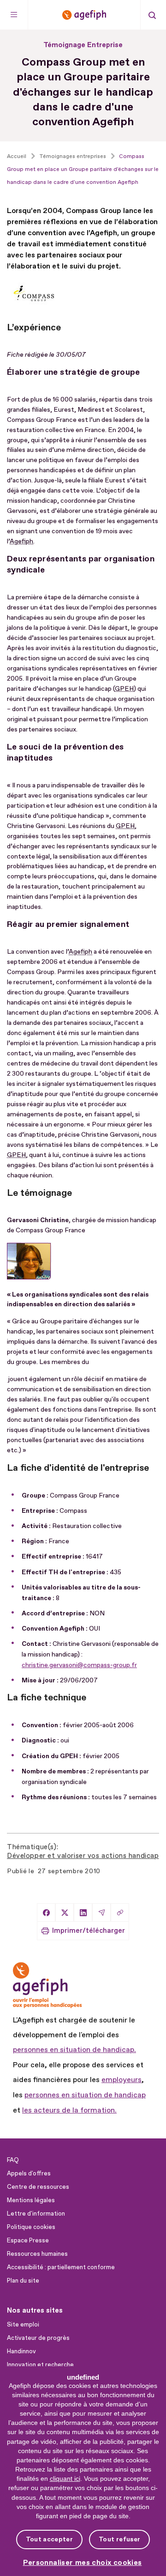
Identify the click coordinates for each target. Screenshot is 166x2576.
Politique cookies (31, 2227)
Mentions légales (31, 2200)
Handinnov (21, 2351)
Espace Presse (28, 2241)
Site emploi (23, 2325)
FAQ (13, 2160)
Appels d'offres (29, 2174)
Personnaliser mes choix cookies (83, 2563)
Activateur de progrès (38, 2338)
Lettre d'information (36, 2214)
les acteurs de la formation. (69, 2110)
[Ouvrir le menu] (14, 15)
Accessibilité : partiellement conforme (61, 2267)
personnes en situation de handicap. (74, 2050)
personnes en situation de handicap (85, 2095)
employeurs (122, 2080)
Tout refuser (119, 2539)
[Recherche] (152, 15)
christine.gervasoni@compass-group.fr (79, 1665)
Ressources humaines (37, 2254)
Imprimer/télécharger (89, 1931)
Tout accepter (49, 2539)
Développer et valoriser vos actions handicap (83, 1856)
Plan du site (23, 2281)
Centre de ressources (38, 2187)
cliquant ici (65, 2479)
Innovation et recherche (40, 2365)
